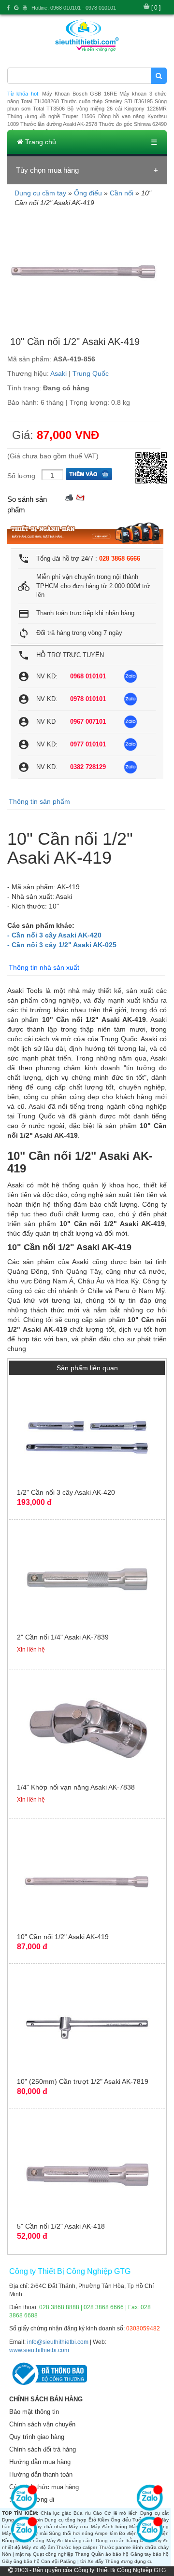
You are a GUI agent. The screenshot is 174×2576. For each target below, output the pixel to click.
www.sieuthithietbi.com (39, 2350)
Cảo (97, 2513)
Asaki (58, 373)
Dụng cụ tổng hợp (65, 2520)
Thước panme (115, 2547)
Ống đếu (121, 2520)
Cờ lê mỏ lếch (121, 2513)
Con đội (50, 2561)
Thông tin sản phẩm (39, 801)
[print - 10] (69, 497)
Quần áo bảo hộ (110, 2554)
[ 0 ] (156, 8)
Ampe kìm (106, 2533)
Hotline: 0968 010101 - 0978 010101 (74, 8)
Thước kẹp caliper (77, 2547)
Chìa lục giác (56, 2513)
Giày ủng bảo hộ (21, 2561)
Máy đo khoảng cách (70, 2541)
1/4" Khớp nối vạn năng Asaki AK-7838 (76, 1787)
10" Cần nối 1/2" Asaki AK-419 (63, 1937)
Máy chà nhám (50, 2527)
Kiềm (103, 2520)
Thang (82, 2554)
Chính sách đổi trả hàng (43, 2449)
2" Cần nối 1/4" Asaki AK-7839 (63, 1637)
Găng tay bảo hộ (150, 2554)
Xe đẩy (95, 2561)
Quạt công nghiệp (53, 2554)
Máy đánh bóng (109, 2527)
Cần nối (122, 193)
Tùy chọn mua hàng (47, 170)
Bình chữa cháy (151, 2547)
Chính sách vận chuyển (42, 2424)
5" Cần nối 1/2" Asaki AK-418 (61, 2226)
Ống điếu (88, 193)
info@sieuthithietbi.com (58, 2342)
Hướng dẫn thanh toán (41, 2474)
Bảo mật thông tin (34, 2412)
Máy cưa (79, 2527)
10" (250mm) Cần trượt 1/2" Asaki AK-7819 (83, 2081)
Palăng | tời (73, 2561)
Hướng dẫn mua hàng (40, 2462)
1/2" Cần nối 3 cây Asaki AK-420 (66, 1492)
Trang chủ (40, 142)
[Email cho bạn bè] (80, 497)
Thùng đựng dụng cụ (129, 2561)
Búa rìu (82, 2513)
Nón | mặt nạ (17, 2554)
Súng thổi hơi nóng (71, 2533)
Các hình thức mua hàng (44, 2487)
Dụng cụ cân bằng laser (123, 2541)
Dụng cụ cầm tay (40, 193)
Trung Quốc (91, 373)
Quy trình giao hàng (37, 2437)
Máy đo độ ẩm (38, 2547)
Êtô (92, 2520)
